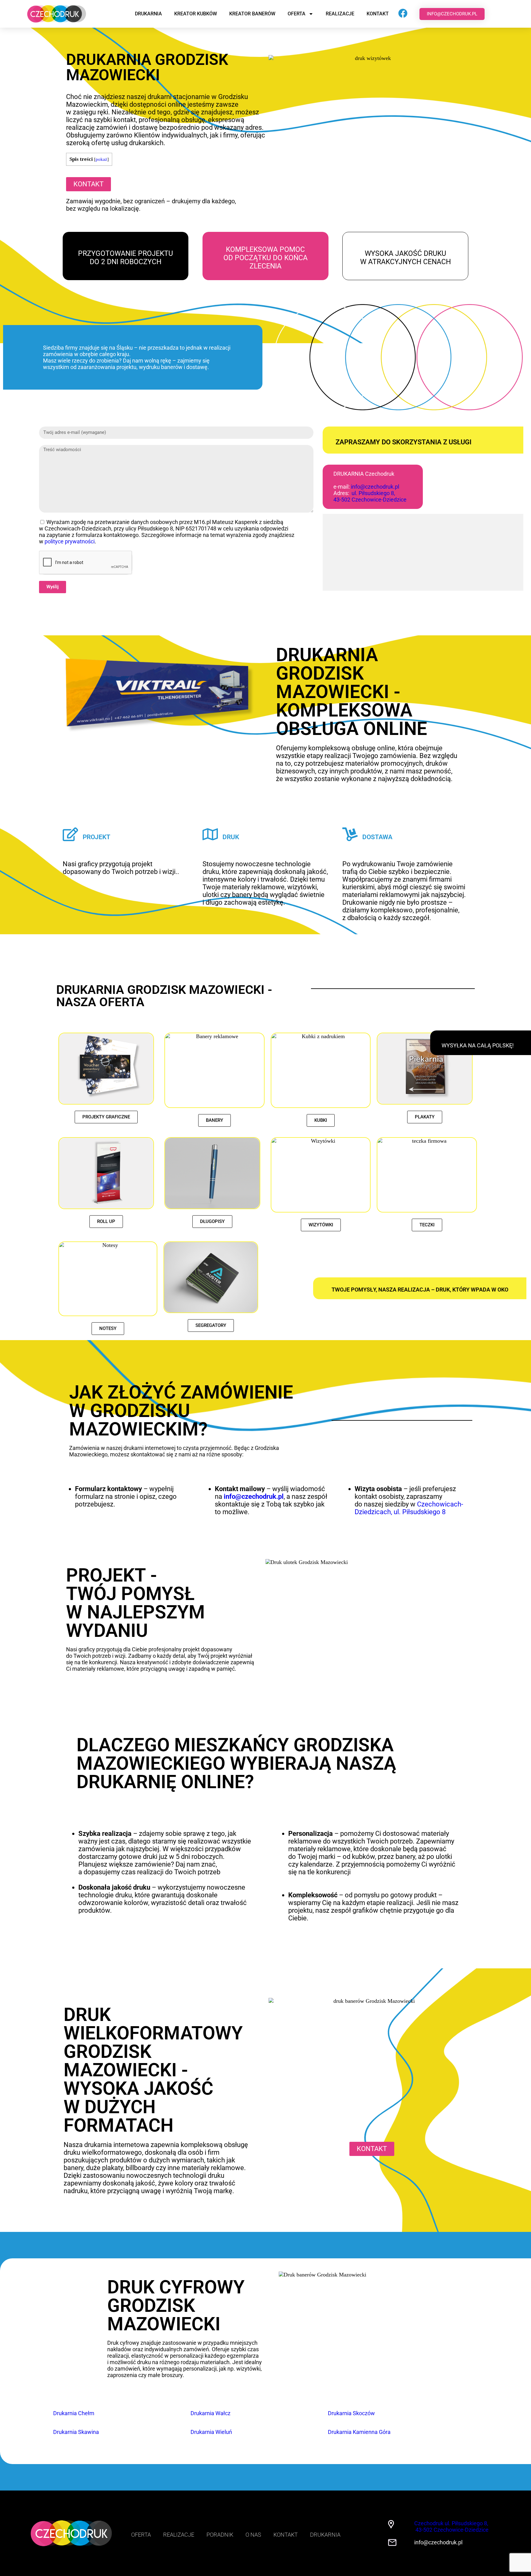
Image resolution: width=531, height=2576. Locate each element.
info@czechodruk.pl (375, 487)
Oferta (297, 14)
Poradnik (220, 2535)
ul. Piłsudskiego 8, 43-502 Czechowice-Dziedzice (370, 496)
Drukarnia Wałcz (210, 2413)
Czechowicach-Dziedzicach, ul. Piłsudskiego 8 (409, 1508)
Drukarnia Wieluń (211, 2432)
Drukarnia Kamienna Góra (359, 2432)
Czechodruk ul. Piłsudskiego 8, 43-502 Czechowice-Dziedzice (451, 2526)
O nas (253, 2535)
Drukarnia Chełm (74, 2413)
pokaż (101, 159)
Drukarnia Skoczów (351, 2413)
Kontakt (378, 14)
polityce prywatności (70, 541)
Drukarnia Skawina (76, 2432)
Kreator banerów (252, 14)
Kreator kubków (196, 14)
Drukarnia (148, 14)
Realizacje (340, 14)
